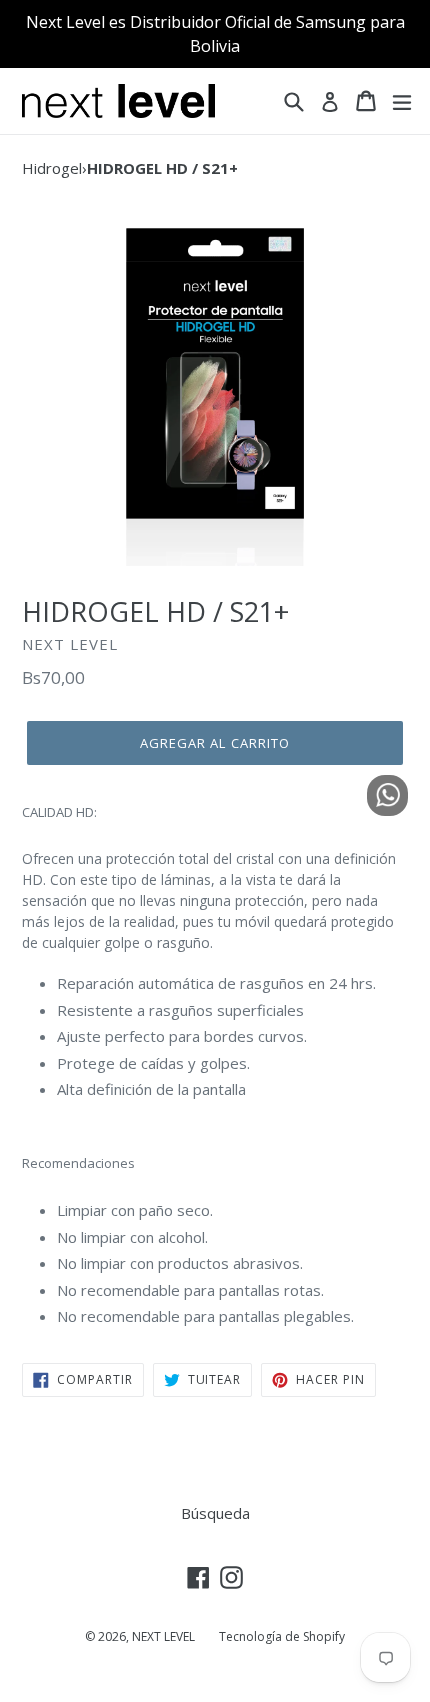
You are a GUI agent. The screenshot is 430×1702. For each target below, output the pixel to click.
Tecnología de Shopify (282, 1636)
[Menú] (402, 101)
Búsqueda (215, 1513)
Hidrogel (52, 168)
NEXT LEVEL (163, 1636)
